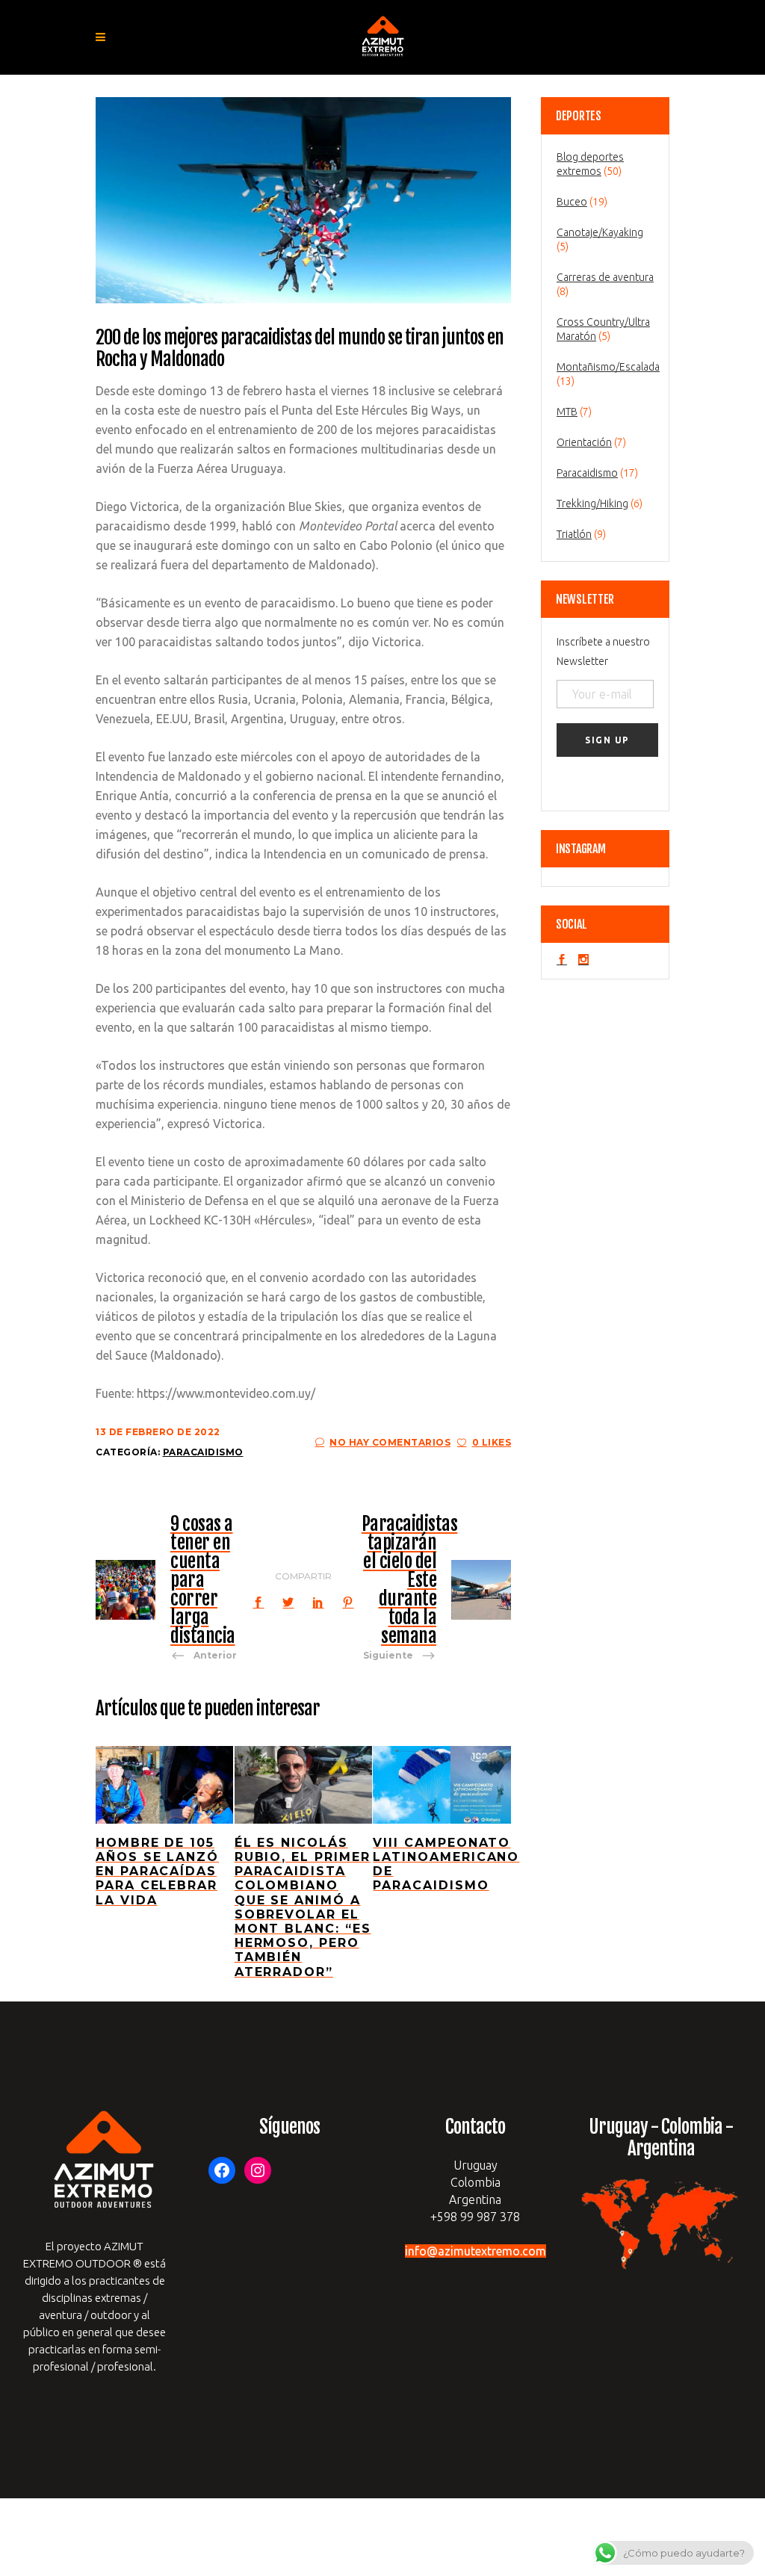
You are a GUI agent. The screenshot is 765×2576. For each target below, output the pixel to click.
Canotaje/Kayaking (600, 232)
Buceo (572, 202)
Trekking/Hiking (592, 504)
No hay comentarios (390, 1442)
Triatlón (574, 534)
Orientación (584, 442)
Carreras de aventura (605, 277)
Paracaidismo (203, 1452)
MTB (567, 412)
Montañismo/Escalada (608, 367)
